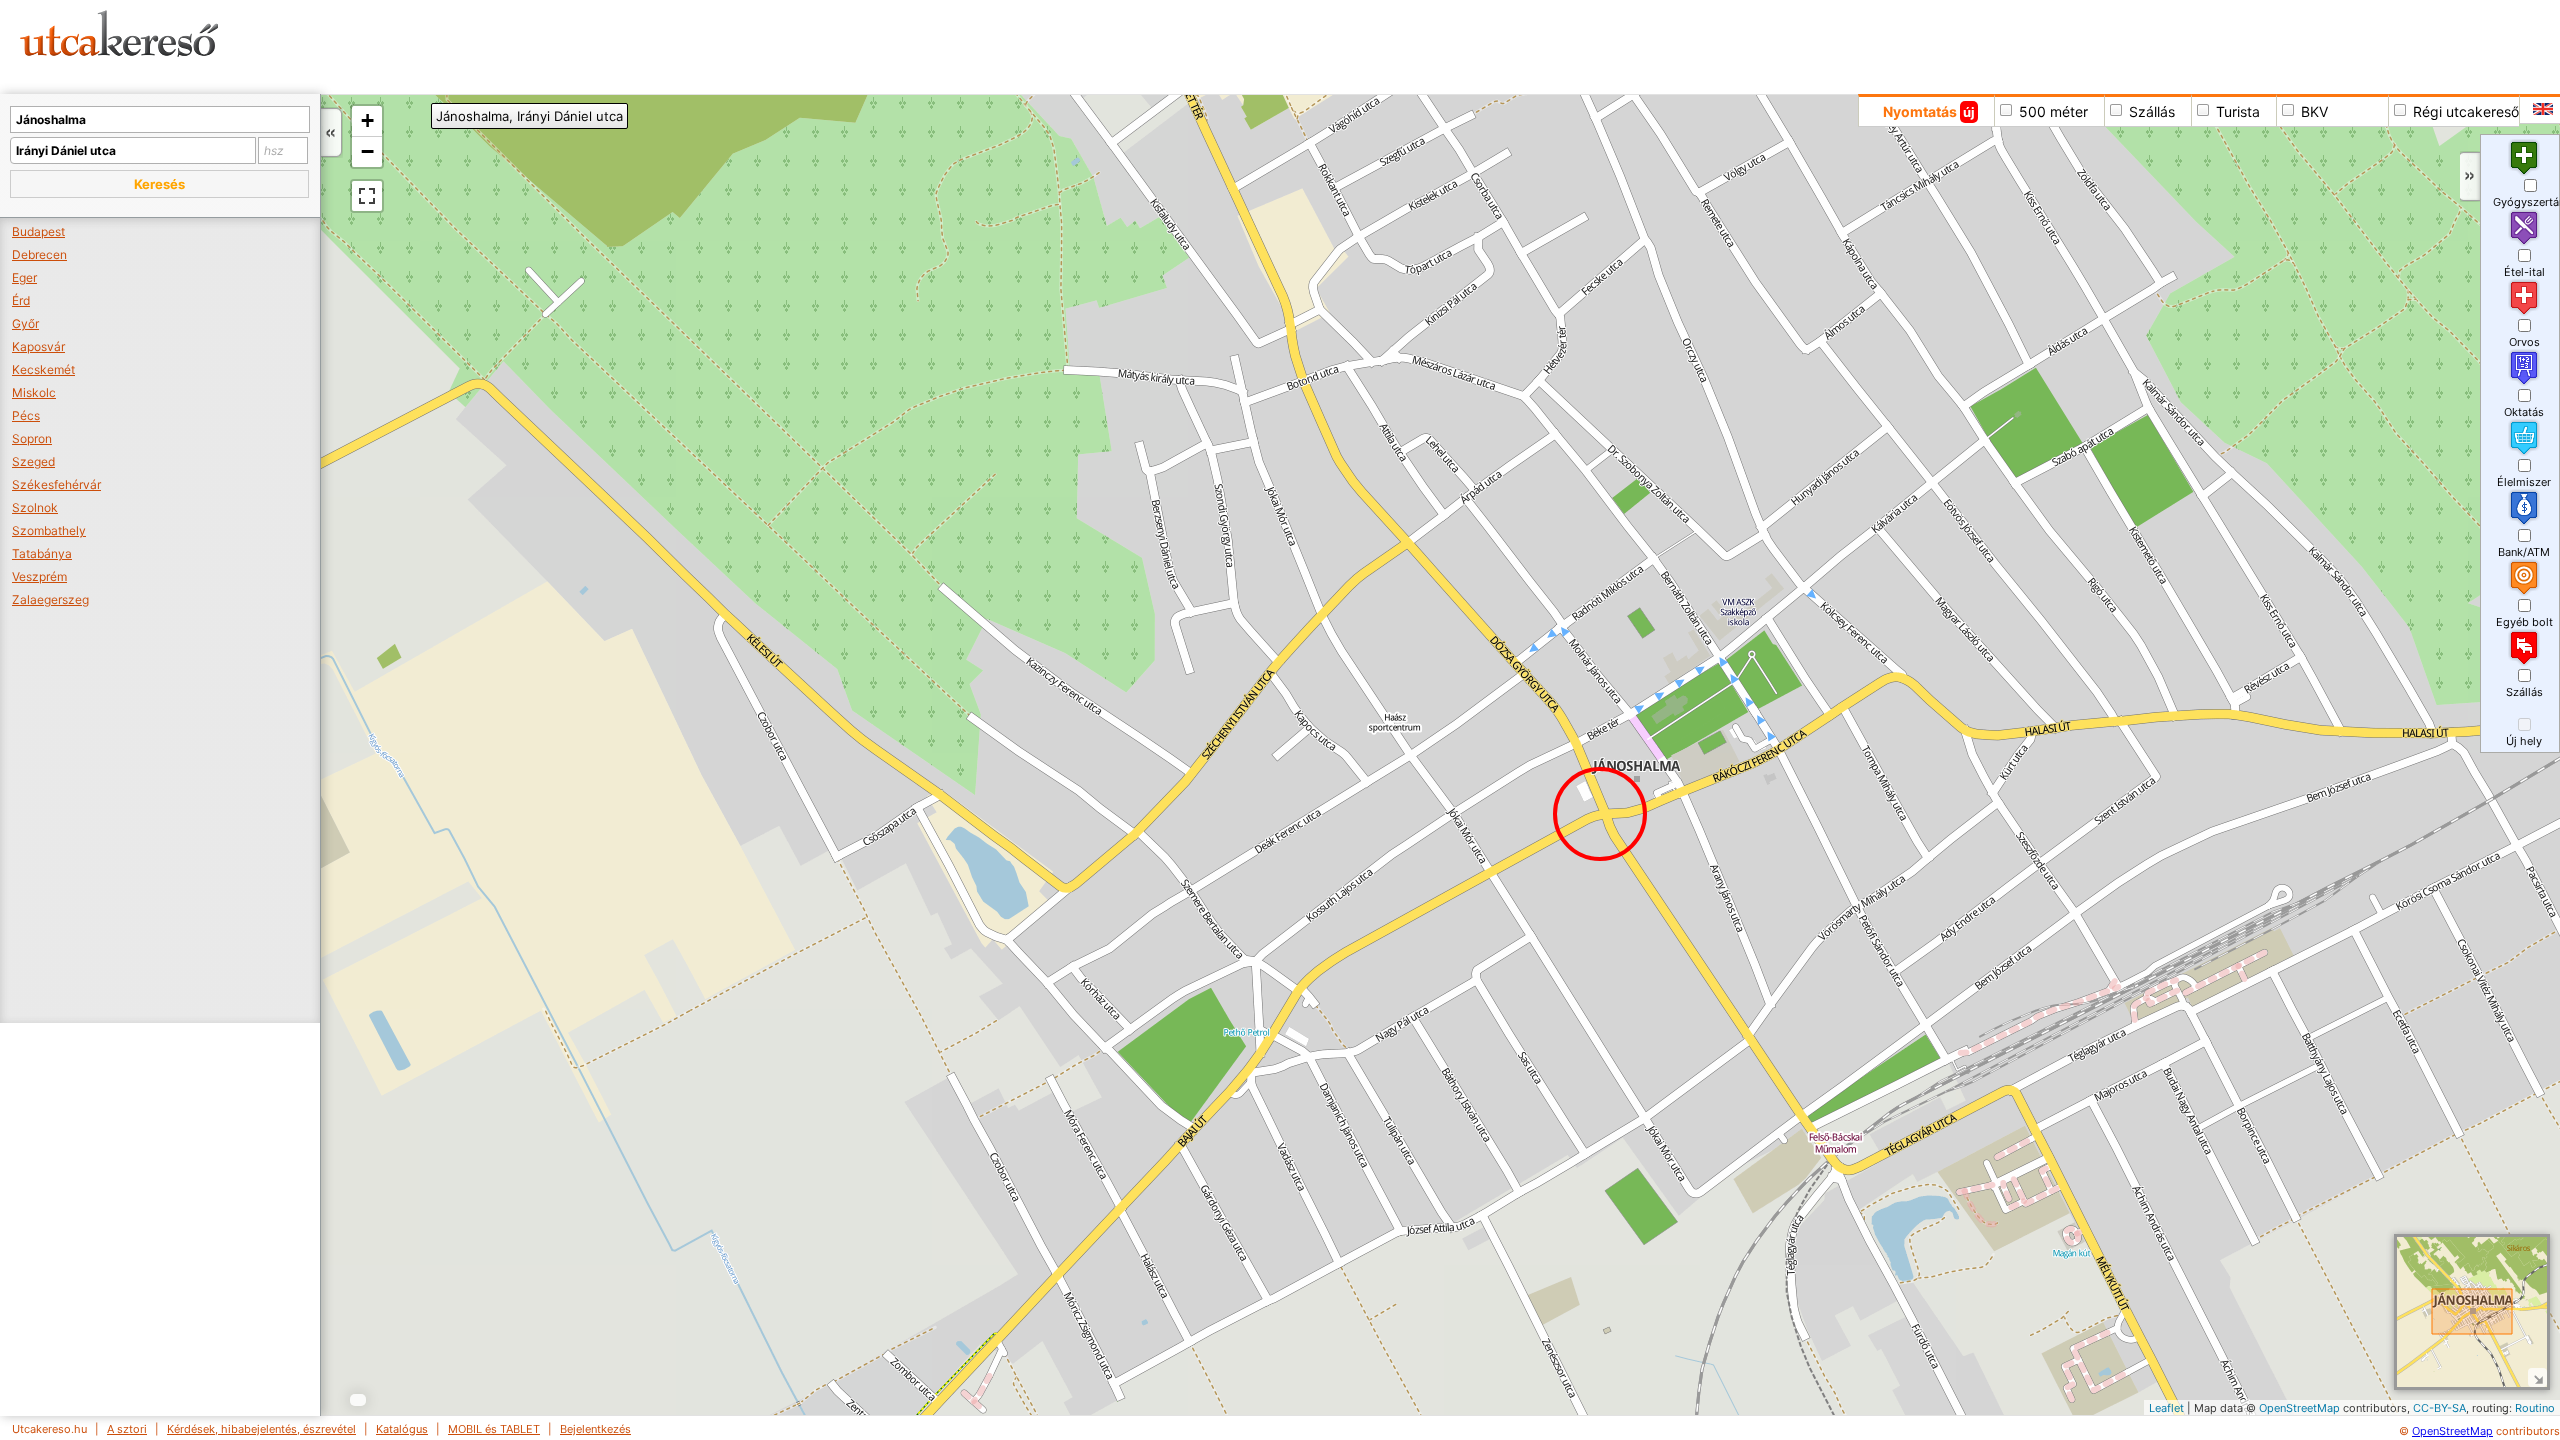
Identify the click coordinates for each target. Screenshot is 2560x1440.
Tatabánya (42, 553)
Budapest (38, 231)
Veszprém (39, 576)
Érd (21, 300)
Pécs (26, 415)
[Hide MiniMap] (2537, 1377)
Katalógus (402, 1429)
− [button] (367, 151)
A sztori (127, 1429)
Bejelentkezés (595, 1429)
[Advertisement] (765, 45)
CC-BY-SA (2439, 1408)
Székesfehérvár (56, 484)
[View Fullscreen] (367, 196)
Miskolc (34, 392)
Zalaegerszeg (50, 599)
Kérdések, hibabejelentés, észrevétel (261, 1429)
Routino (2535, 1408)
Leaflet (2166, 1408)
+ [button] (367, 120)
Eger (24, 277)
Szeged (33, 461)
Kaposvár (38, 346)
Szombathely (49, 530)
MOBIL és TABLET (494, 1429)
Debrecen (39, 254)
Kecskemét (43, 369)
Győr (25, 323)
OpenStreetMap (2299, 1408)
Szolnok (35, 507)
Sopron (32, 438)
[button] (159, 184)
